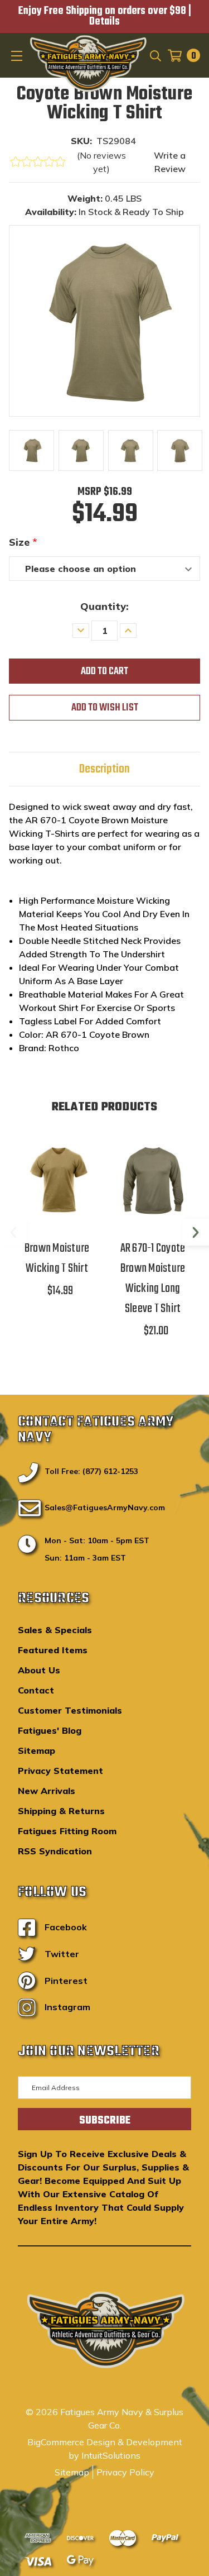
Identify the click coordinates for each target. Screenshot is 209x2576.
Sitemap (37, 1750)
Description (104, 769)
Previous (13, 1232)
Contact (36, 1690)
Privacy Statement (60, 1771)
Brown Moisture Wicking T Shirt (57, 1258)
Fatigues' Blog (50, 1730)
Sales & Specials (55, 1630)
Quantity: (104, 606)
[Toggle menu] (18, 55)
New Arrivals (47, 1791)
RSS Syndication (55, 1851)
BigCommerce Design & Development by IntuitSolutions (105, 2449)
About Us (39, 1670)
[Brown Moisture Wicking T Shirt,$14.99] (57, 1178)
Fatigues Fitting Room (67, 1831)
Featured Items (53, 1650)
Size (23, 542)
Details (104, 22)
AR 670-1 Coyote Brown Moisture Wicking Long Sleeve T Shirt (153, 1279)
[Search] (155, 55)
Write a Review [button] (170, 162)
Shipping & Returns (61, 1811)
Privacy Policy (125, 2472)
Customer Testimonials (70, 1710)
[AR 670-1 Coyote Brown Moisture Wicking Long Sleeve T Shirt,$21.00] (153, 1178)
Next (196, 1232)
